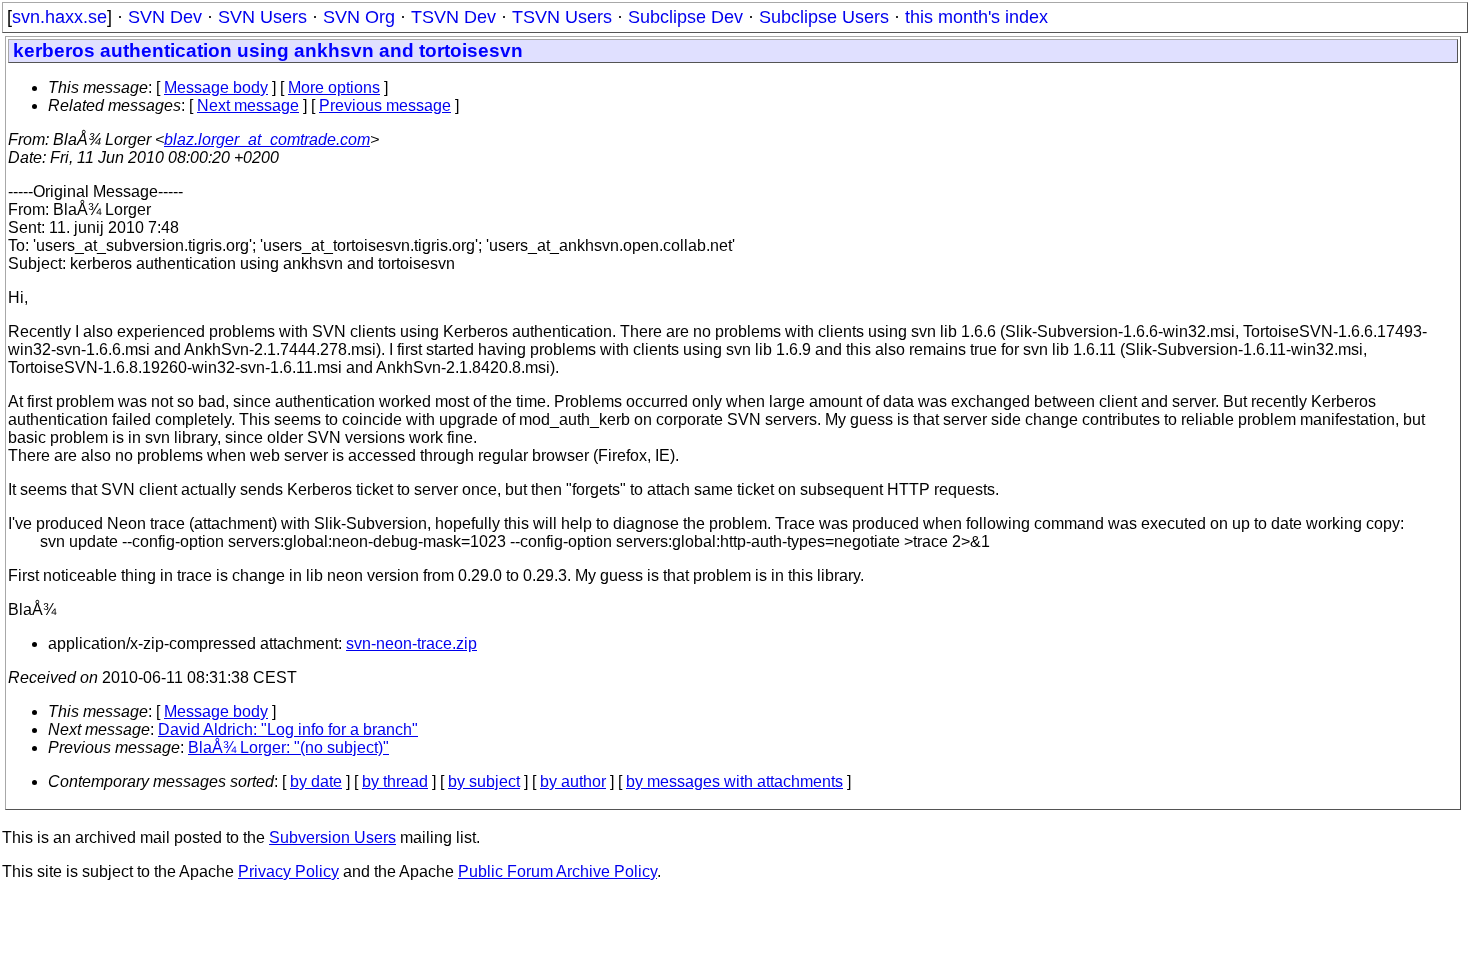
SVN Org (359, 17)
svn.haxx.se (59, 17)
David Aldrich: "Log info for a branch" (288, 729)
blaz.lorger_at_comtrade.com (267, 139)
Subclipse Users (824, 17)
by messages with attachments (734, 781)
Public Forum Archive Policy (557, 871)
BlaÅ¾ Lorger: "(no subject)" (288, 747)
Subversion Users (332, 837)
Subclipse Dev (685, 17)
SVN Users (262, 17)
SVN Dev (165, 17)
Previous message (385, 105)
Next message (248, 105)
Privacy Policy (288, 871)
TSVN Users (562, 17)
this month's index (976, 17)
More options (334, 87)
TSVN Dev (453, 17)
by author (573, 781)
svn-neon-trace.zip (411, 643)
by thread (395, 781)
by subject (484, 781)
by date (316, 781)
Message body (216, 87)
